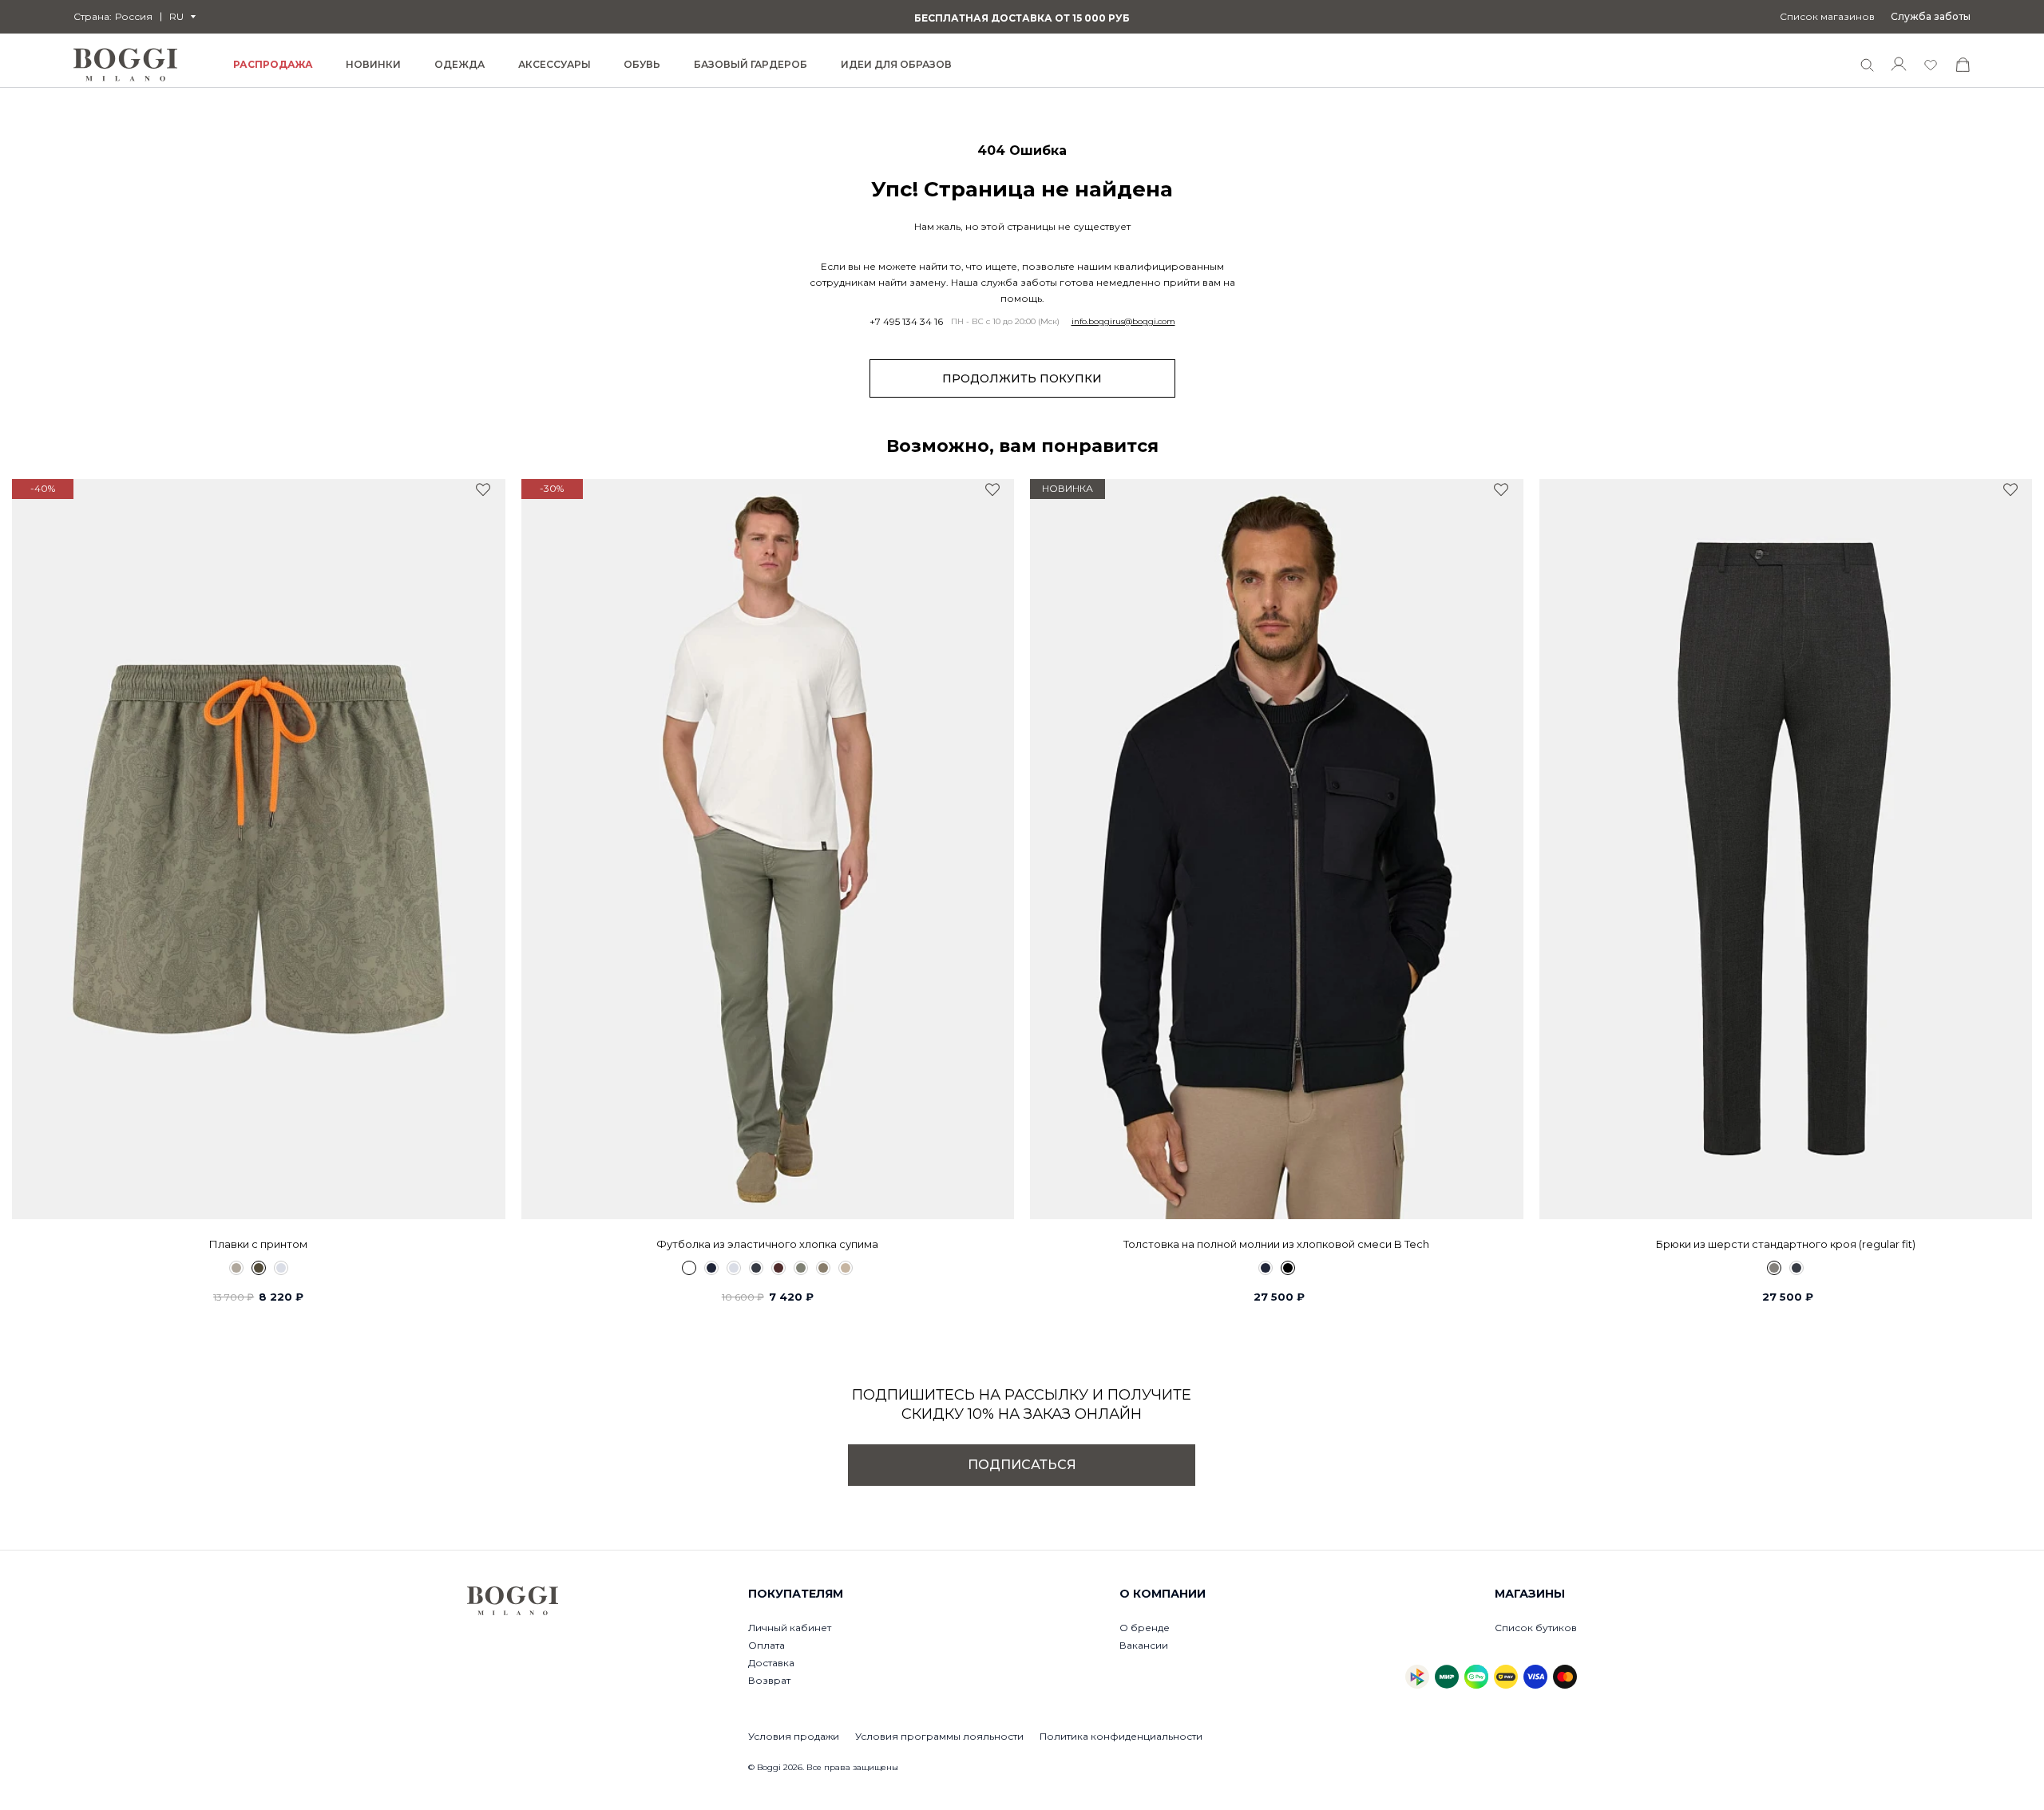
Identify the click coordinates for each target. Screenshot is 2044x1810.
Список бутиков (1536, 1628)
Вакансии (1144, 1645)
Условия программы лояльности (939, 1736)
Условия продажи (794, 1736)
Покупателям (796, 1594)
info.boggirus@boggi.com (1123, 322)
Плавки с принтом (258, 1244)
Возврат (769, 1680)
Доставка (771, 1663)
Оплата (766, 1645)
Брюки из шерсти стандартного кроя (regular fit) (1786, 1244)
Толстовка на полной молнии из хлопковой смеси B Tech (1276, 1244)
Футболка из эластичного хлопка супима (767, 1244)
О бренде (1145, 1628)
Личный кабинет (790, 1628)
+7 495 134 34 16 (906, 322)
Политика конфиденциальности (1121, 1736)
